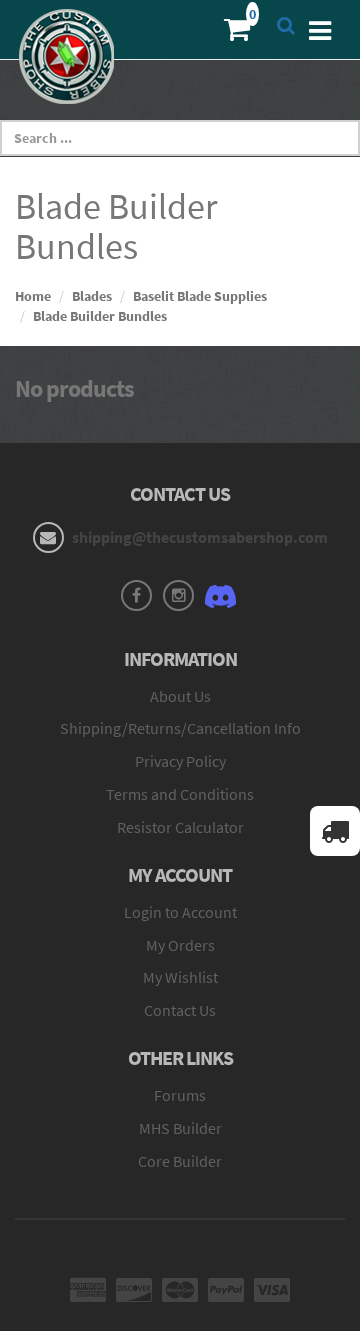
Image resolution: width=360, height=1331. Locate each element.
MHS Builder (180, 1128)
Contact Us (180, 1010)
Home (33, 296)
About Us (180, 696)
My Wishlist (180, 977)
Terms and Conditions (180, 794)
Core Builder (180, 1161)
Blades (92, 296)
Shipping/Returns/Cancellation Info (180, 728)
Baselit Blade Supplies (200, 296)
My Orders (180, 945)
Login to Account (180, 912)
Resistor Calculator (180, 827)
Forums (180, 1095)
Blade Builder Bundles (100, 316)
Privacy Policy (180, 761)
